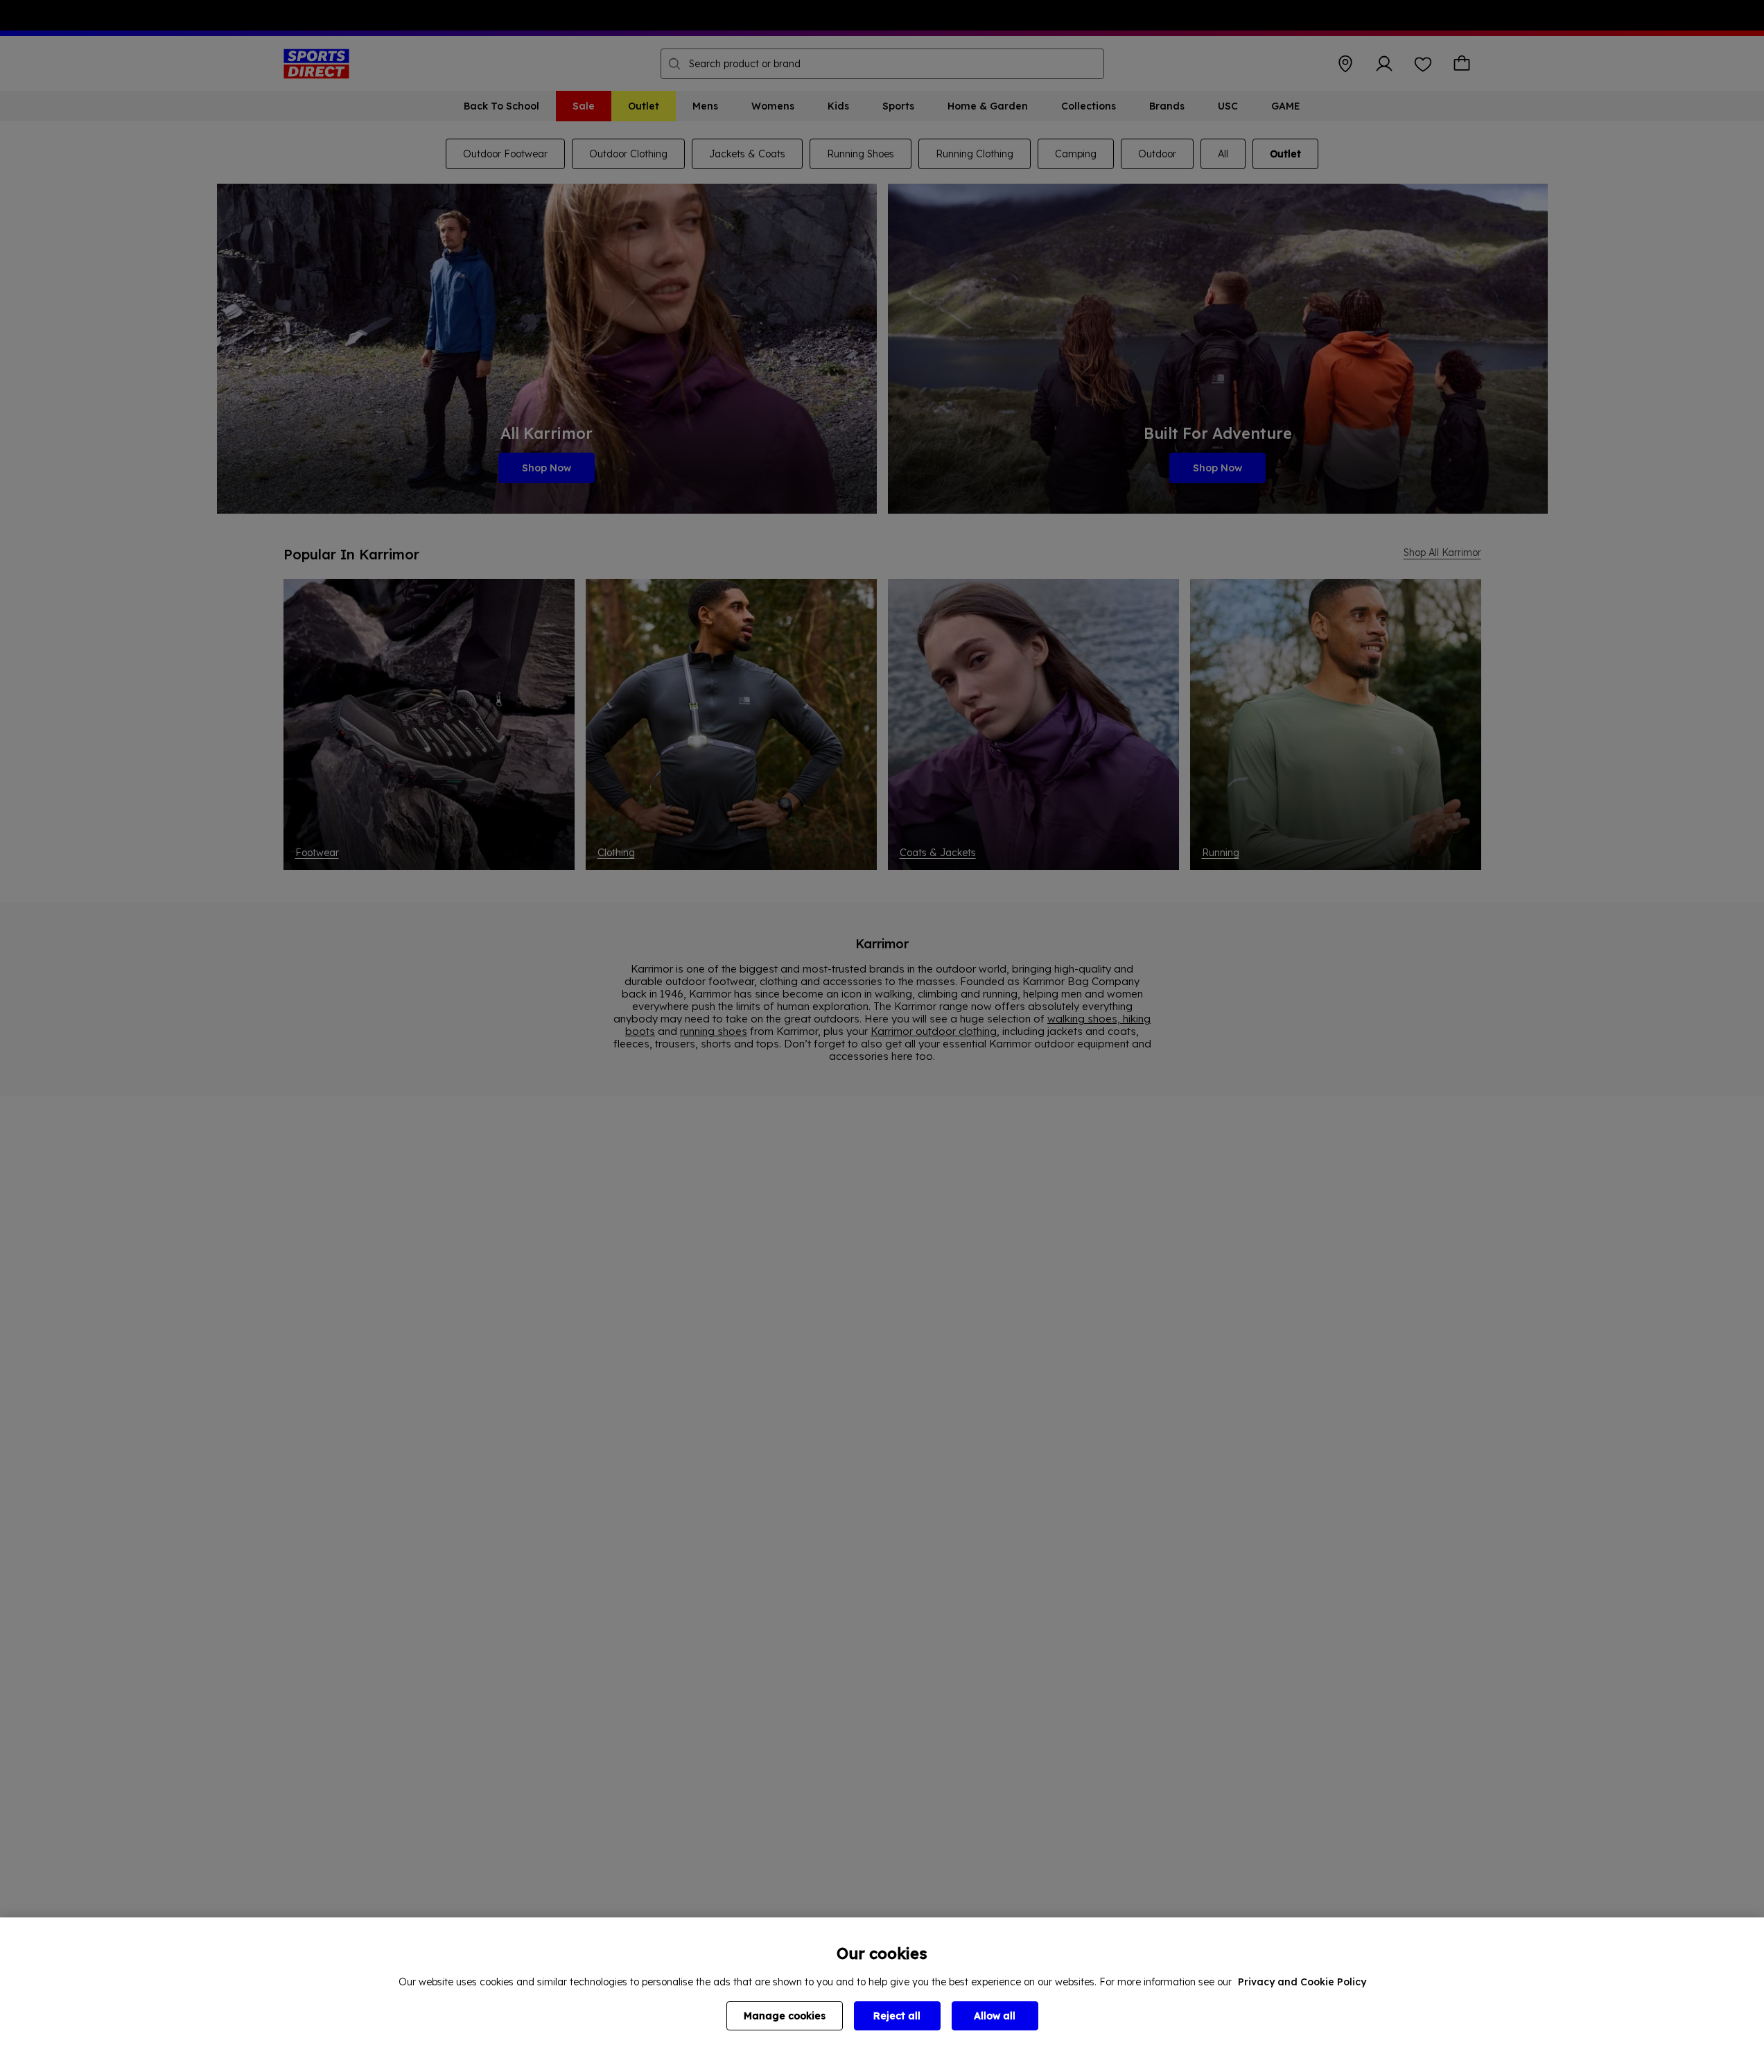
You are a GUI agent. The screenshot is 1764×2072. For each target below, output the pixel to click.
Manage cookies (785, 2016)
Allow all (995, 2016)
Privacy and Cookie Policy (1302, 1982)
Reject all (897, 2016)
